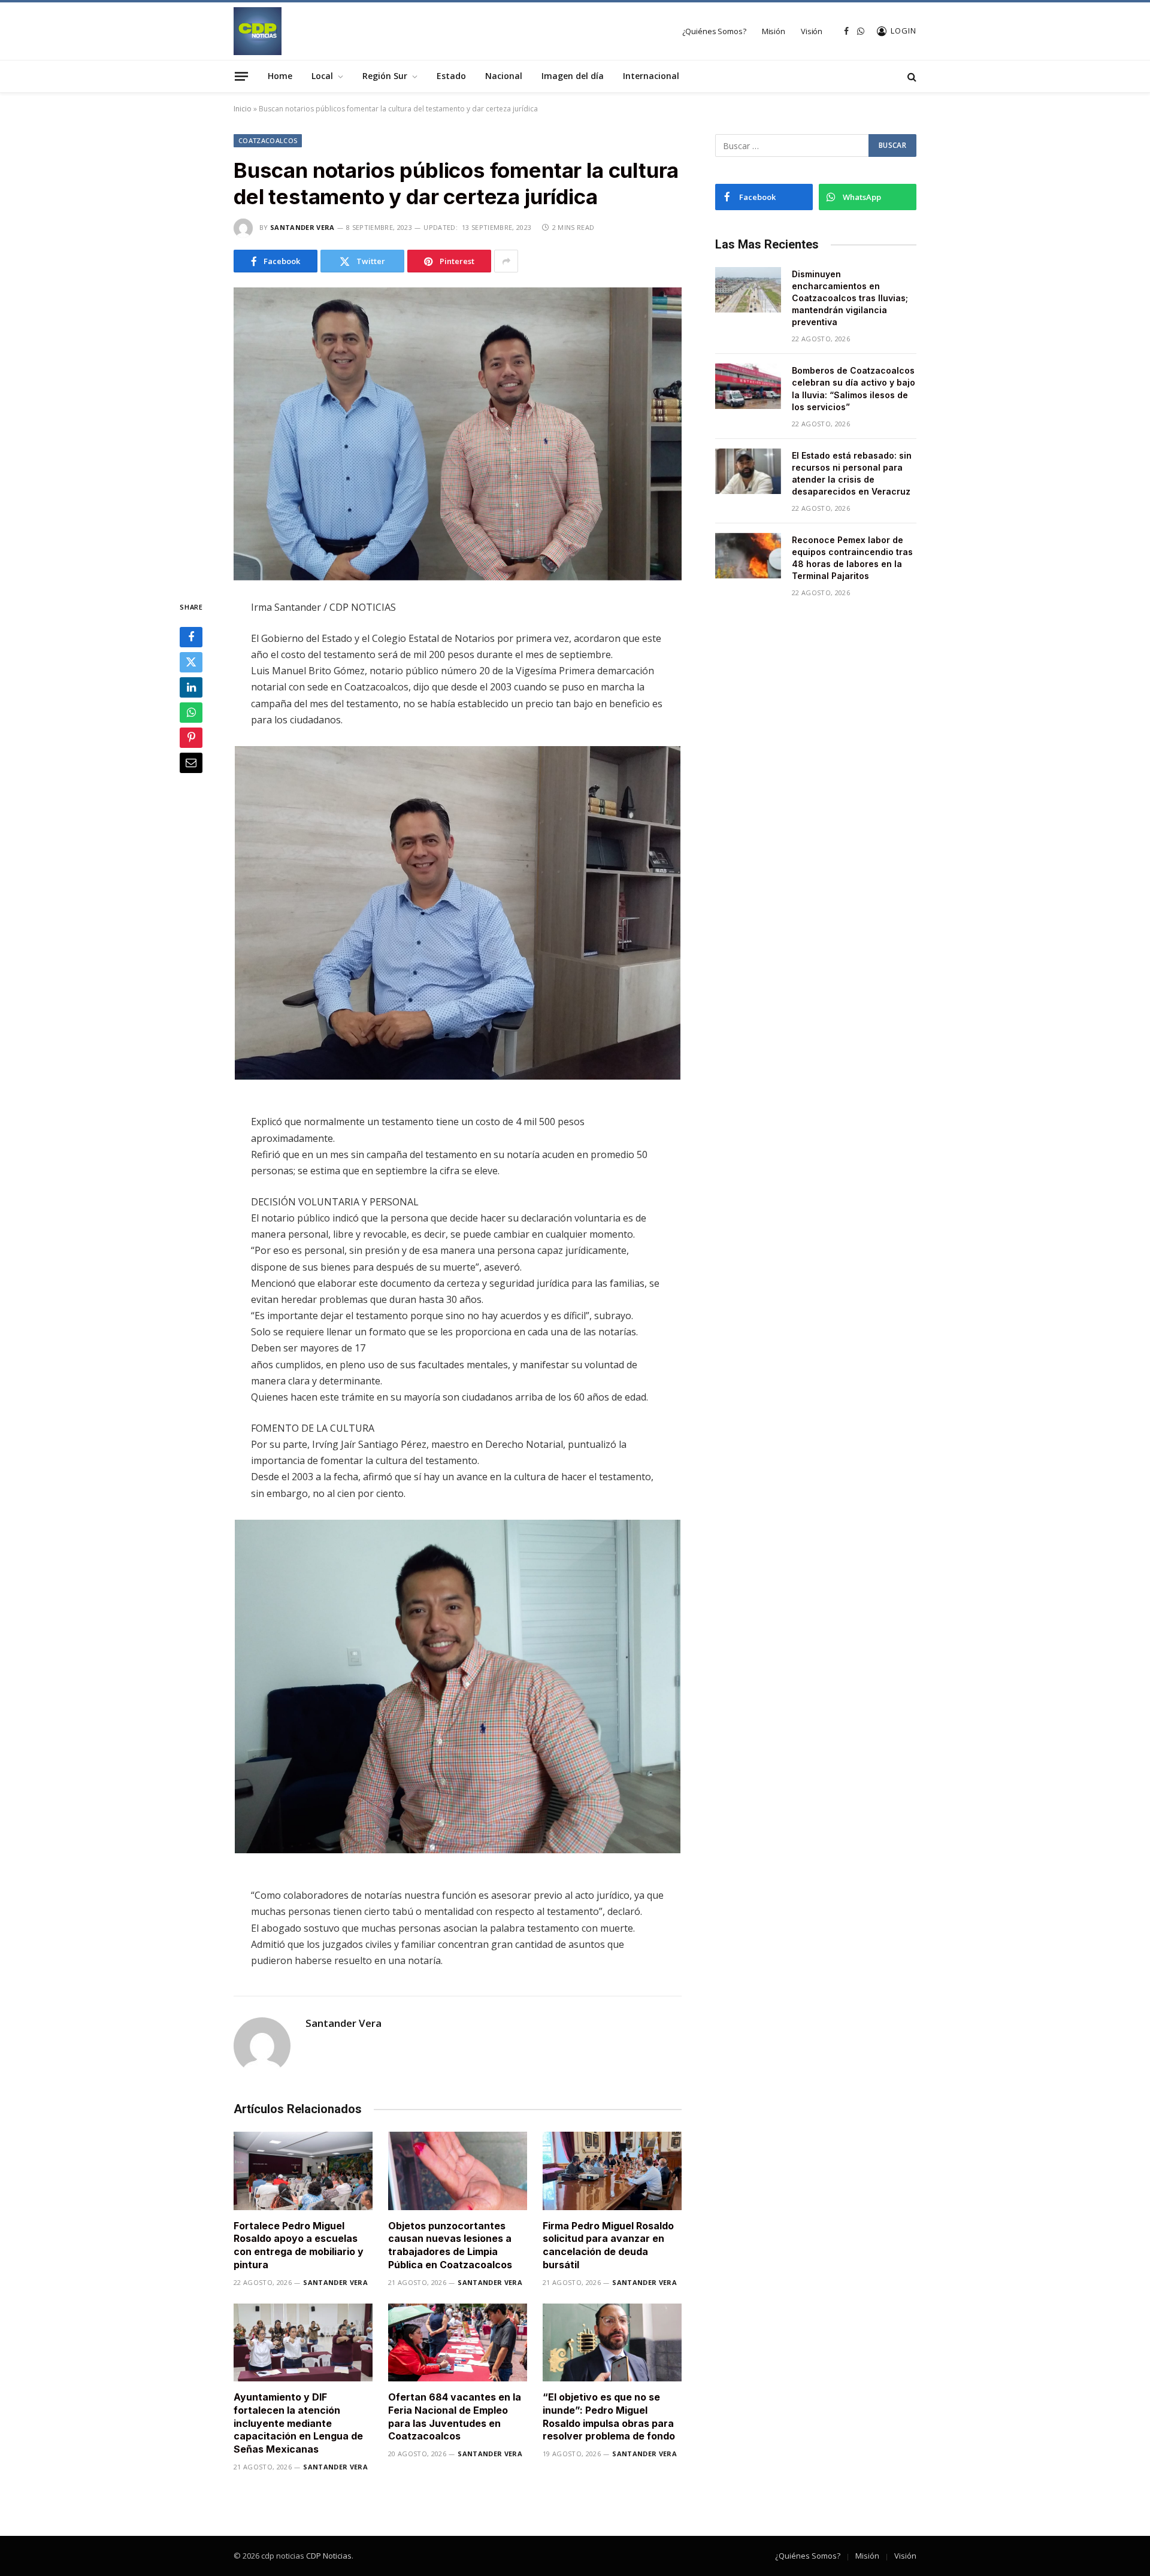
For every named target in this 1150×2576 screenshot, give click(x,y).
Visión (812, 31)
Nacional (504, 76)
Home (280, 76)
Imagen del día (573, 76)
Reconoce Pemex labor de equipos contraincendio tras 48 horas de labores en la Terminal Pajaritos (852, 558)
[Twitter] (191, 663)
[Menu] (241, 76)
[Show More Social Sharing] (506, 261)
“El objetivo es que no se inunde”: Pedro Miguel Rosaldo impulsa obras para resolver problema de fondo (609, 2416)
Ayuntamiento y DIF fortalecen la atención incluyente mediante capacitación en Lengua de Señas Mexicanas (298, 2423)
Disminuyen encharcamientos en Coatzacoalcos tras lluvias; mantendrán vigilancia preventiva (850, 298)
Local (322, 76)
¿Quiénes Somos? (714, 31)
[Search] (911, 76)
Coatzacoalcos (268, 140)
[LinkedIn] (191, 688)
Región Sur (385, 76)
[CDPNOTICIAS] (258, 31)
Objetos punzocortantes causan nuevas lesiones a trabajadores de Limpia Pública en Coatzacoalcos (450, 2245)
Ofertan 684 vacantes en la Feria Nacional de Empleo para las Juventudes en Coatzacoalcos (455, 2416)
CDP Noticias (329, 2556)
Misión (774, 31)
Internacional (651, 76)
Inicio (243, 109)
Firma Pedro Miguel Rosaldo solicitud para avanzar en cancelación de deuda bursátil (608, 2245)
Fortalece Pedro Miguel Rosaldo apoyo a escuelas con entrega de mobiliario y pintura (299, 2245)
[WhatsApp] (191, 713)
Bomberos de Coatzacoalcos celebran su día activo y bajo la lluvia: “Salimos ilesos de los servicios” (854, 388)
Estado (451, 76)
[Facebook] (191, 638)
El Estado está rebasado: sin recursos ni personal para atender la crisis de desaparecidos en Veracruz (852, 473)
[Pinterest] (191, 738)
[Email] (191, 763)
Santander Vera (302, 227)
